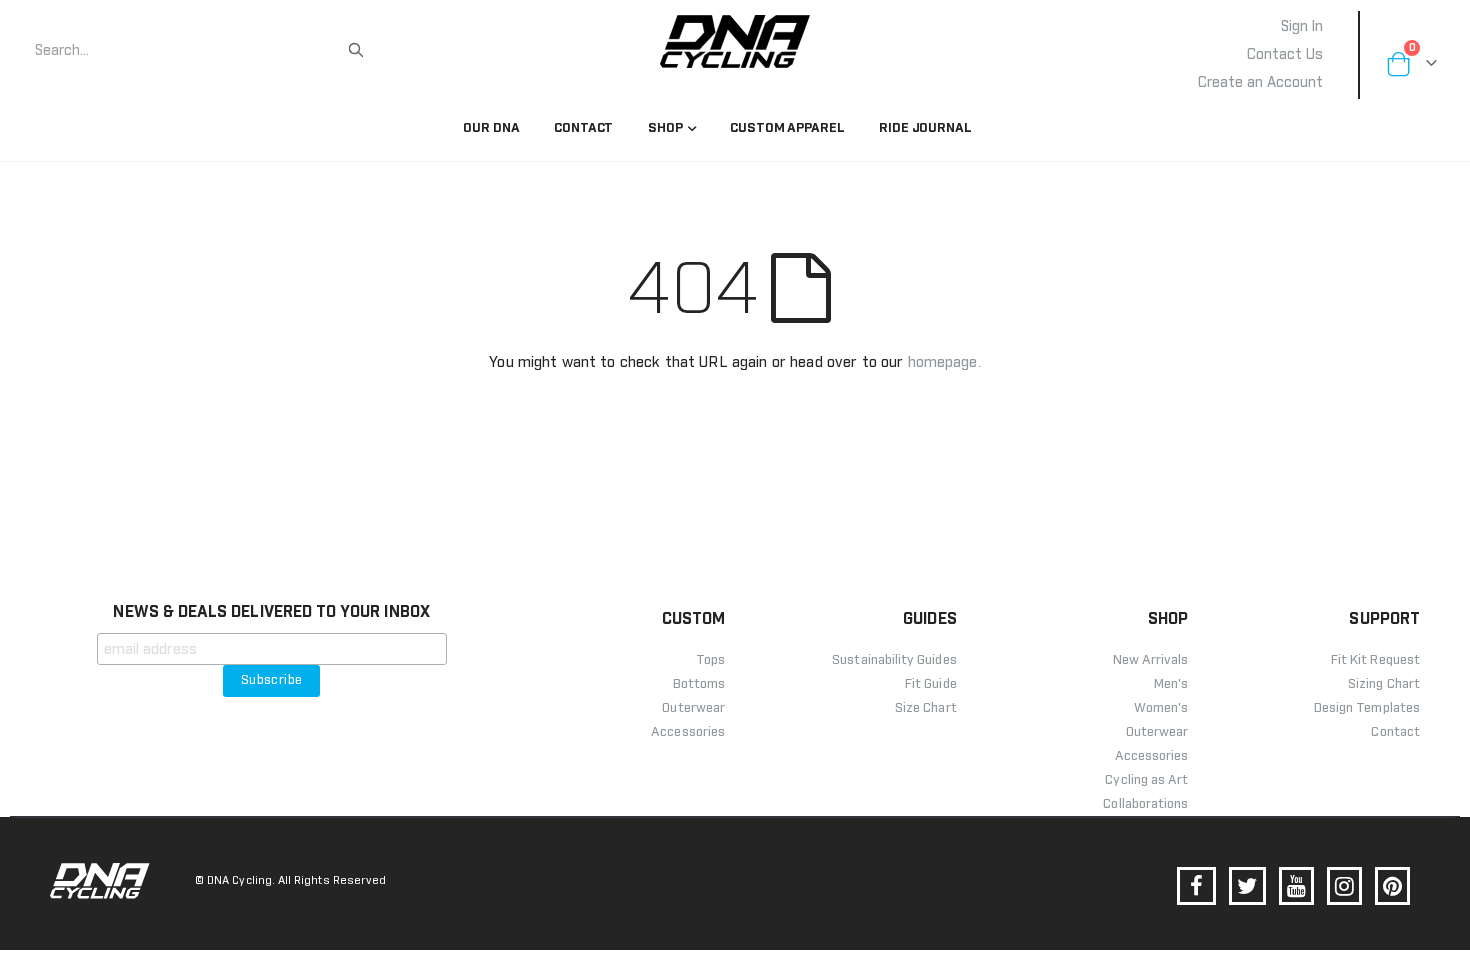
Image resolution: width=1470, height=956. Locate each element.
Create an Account (1260, 83)
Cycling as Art (1146, 780)
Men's (1171, 684)
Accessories (1152, 756)
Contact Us (1285, 55)
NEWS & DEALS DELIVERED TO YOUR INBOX (271, 612)
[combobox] (190, 51)
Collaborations (1145, 804)
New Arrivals (1151, 660)
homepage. (944, 362)
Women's (1161, 708)
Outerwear (1157, 732)
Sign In (1302, 27)
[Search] (356, 50)
